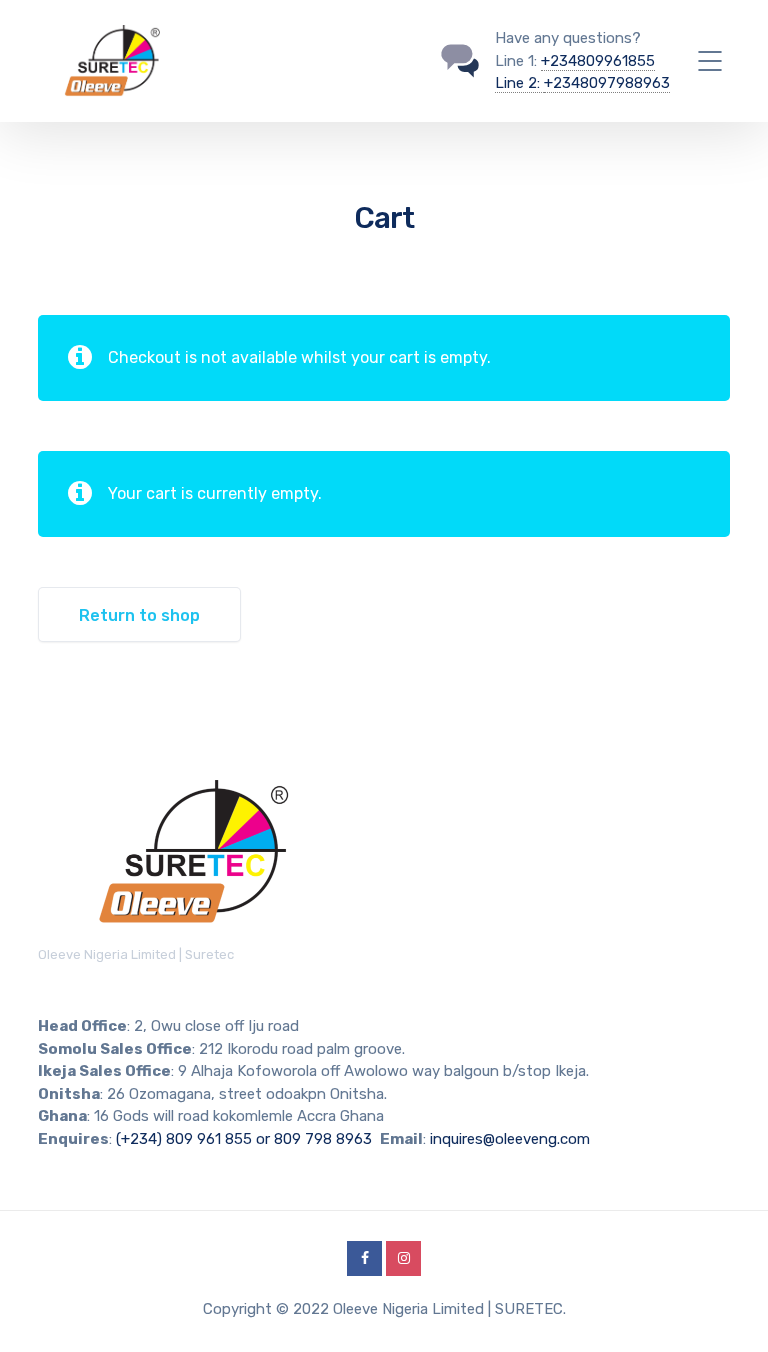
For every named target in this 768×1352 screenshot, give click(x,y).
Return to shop (139, 615)
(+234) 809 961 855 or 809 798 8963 (244, 1139)
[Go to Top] (728, 1307)
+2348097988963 (607, 83)
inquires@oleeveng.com (510, 1139)
